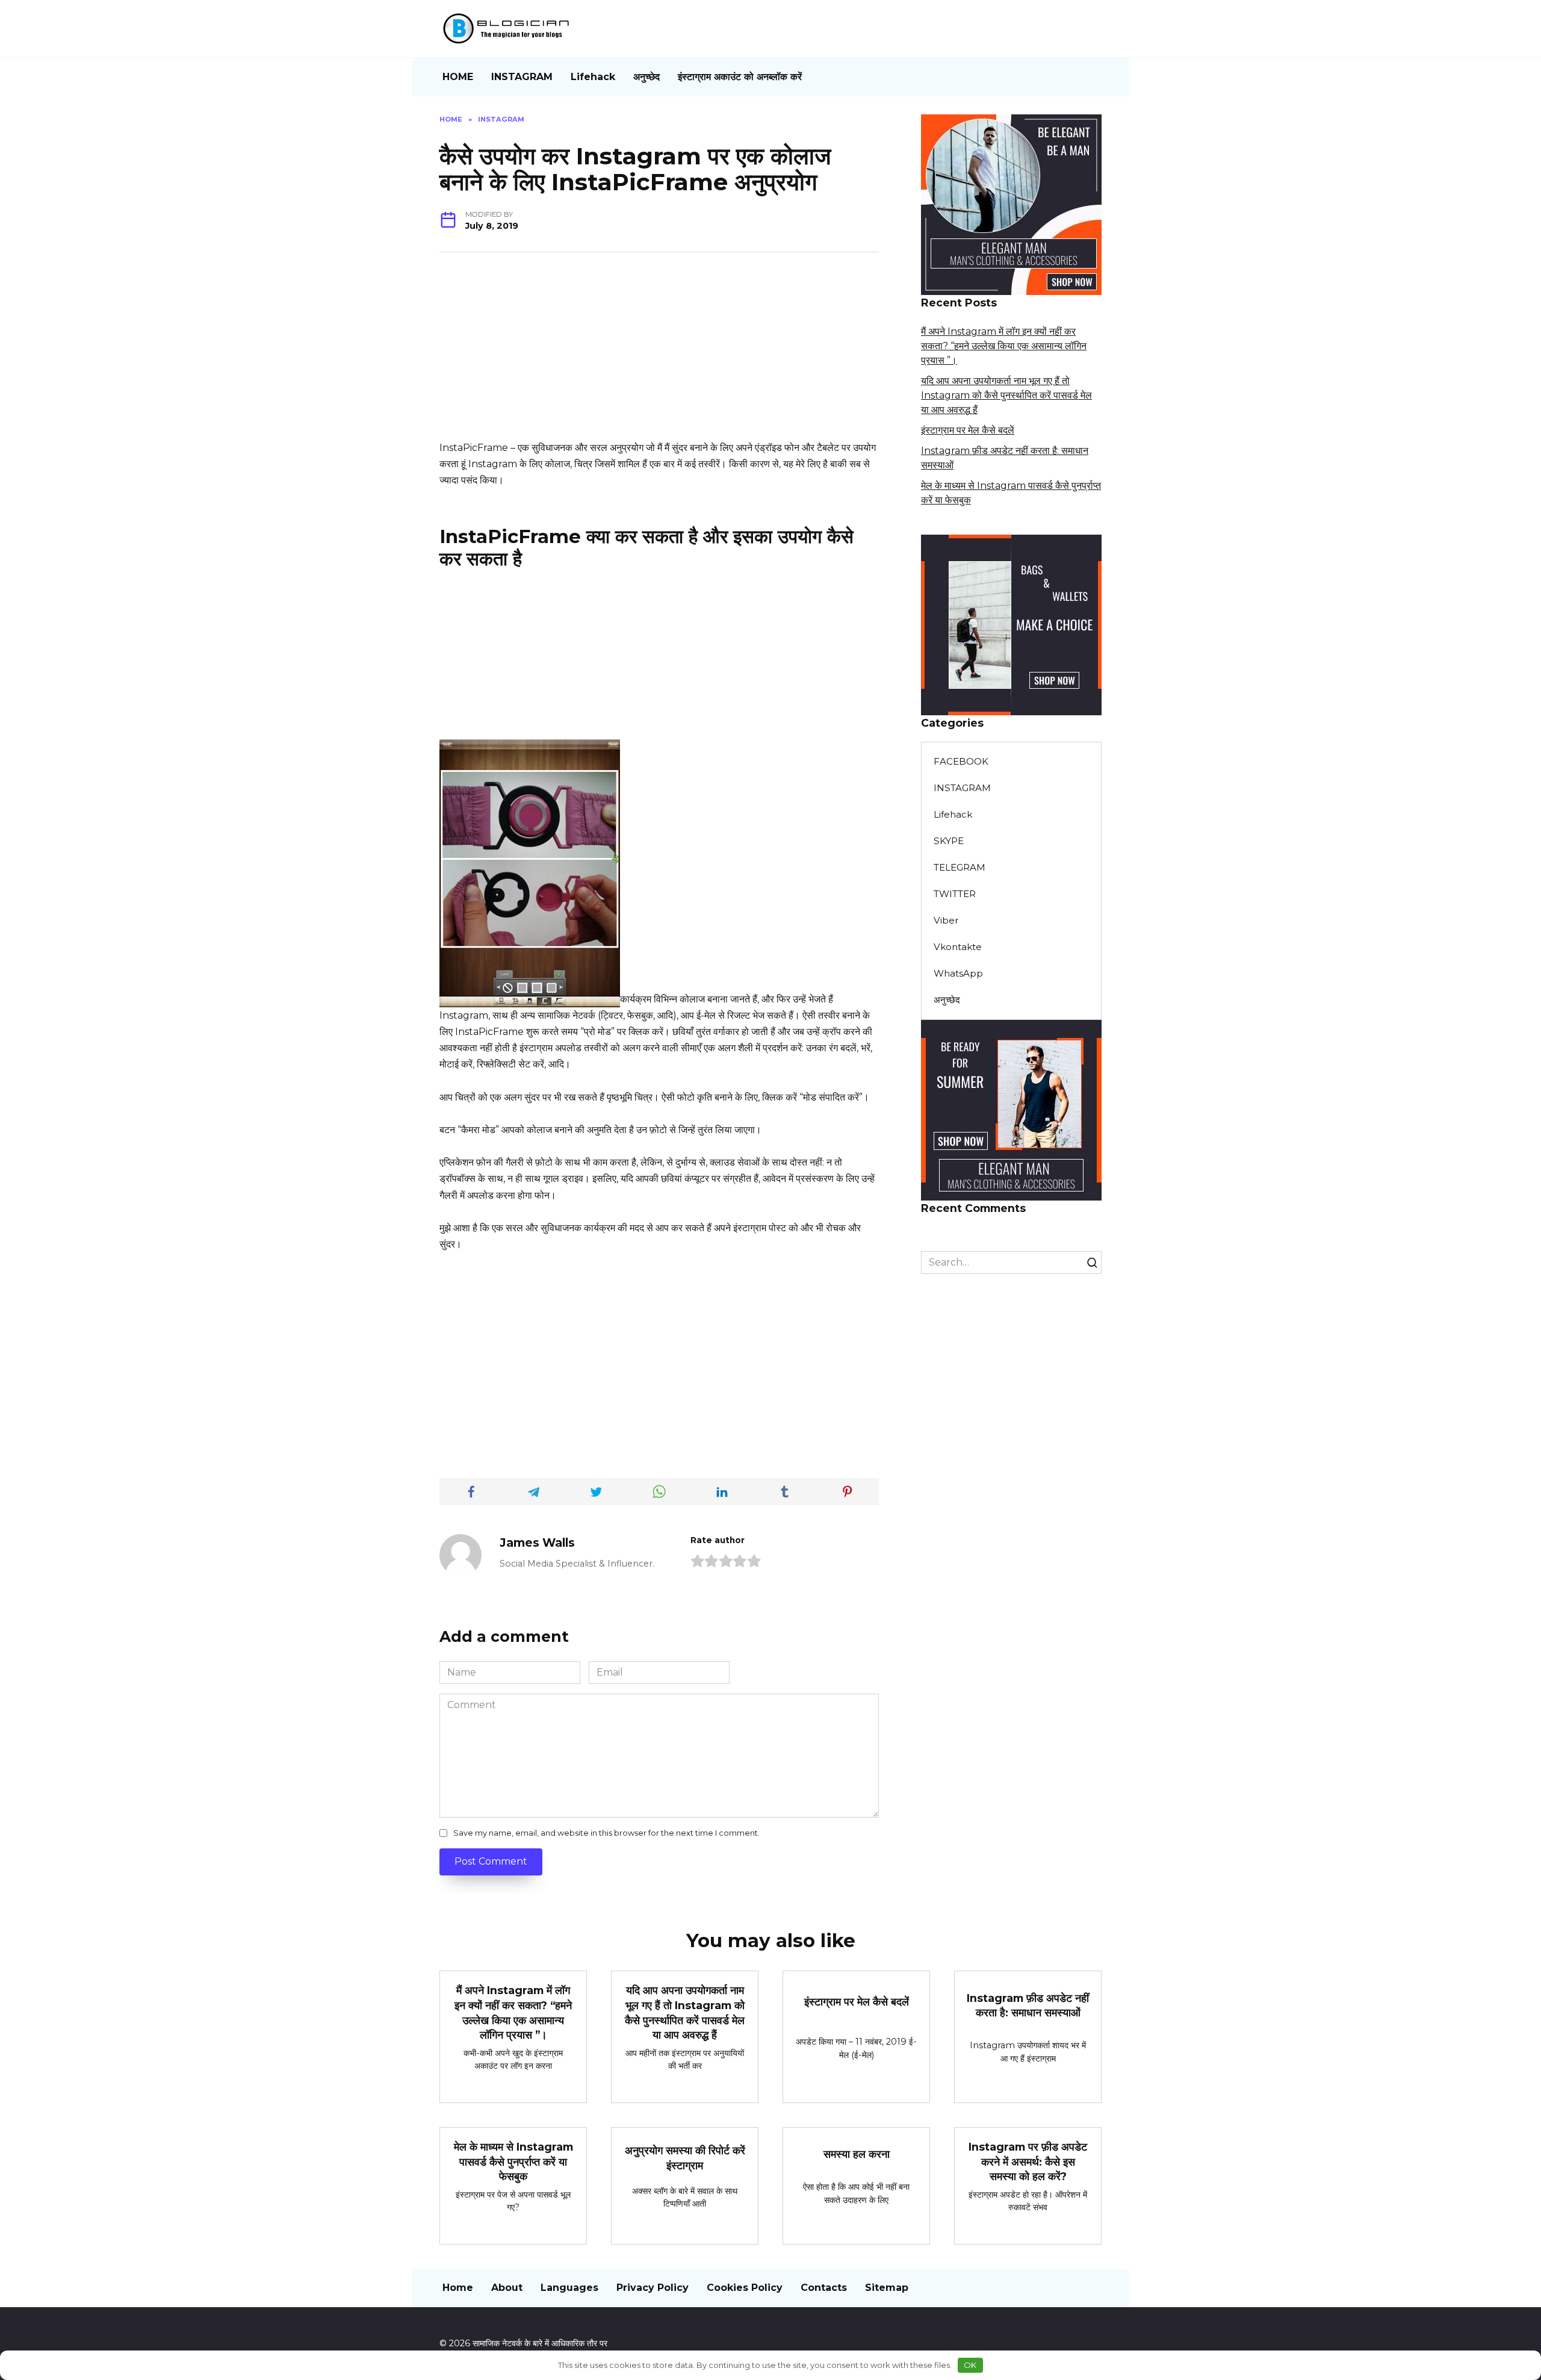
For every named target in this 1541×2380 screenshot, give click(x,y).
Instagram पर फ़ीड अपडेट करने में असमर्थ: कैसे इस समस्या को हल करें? (1028, 2161)
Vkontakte (958, 947)
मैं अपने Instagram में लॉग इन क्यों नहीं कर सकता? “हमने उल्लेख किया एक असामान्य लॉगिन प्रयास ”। (1004, 346)
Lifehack (593, 77)
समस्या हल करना (857, 2154)
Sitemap (887, 2288)
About (507, 2288)
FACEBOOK (961, 761)
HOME (458, 77)
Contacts (824, 2288)
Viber (946, 920)
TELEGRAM (960, 867)
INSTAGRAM (522, 77)
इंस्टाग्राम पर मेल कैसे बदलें (968, 430)
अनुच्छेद (646, 77)
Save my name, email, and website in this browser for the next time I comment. (606, 1833)
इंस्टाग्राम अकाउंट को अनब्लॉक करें (740, 77)
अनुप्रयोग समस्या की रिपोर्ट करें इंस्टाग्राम (685, 2158)
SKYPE (949, 841)
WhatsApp (958, 973)
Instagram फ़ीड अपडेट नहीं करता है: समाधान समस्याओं (1028, 2006)
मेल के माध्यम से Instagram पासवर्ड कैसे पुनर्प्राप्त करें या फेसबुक (513, 2161)
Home (458, 2288)
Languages (569, 2288)
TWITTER (955, 894)
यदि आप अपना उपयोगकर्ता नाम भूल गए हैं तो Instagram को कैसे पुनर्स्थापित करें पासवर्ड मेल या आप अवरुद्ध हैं (1006, 395)
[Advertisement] (659, 355)
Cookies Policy (745, 2288)
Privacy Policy (653, 2288)
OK (970, 2365)
